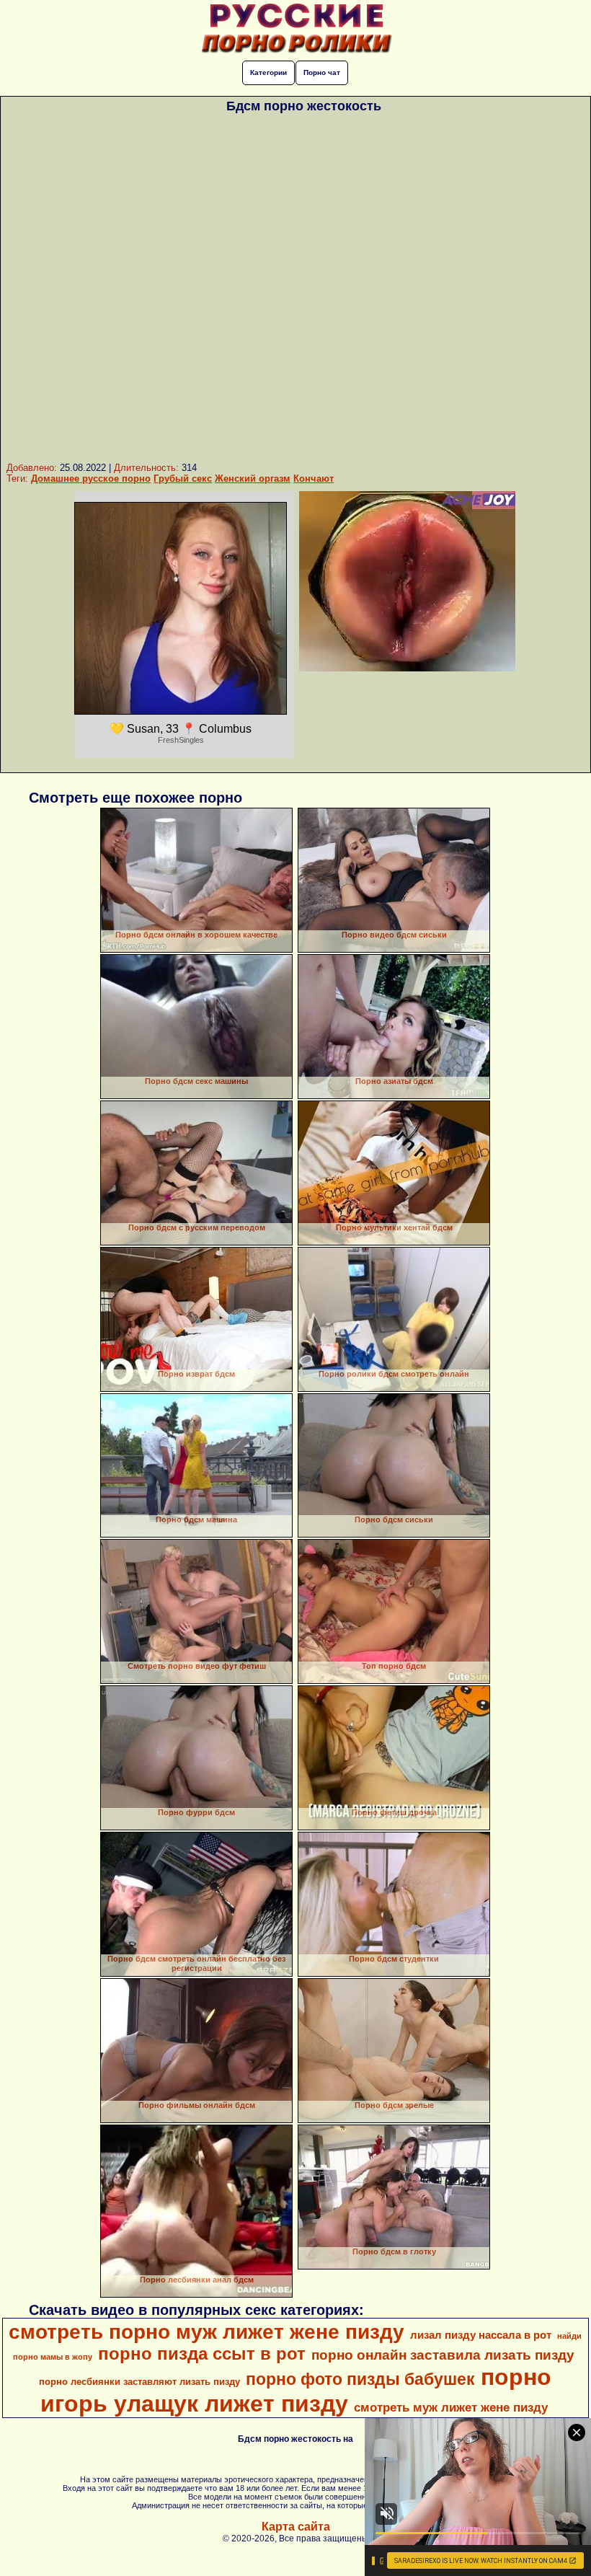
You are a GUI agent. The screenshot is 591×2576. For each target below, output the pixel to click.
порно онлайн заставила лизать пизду (443, 2355)
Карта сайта (296, 2527)
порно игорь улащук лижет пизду (296, 2390)
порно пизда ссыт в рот (202, 2354)
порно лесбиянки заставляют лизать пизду (139, 2382)
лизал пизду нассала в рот (481, 2335)
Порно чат (322, 72)
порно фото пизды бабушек (360, 2379)
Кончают (314, 478)
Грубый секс (183, 478)
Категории (268, 72)
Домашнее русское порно (91, 478)
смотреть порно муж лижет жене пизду (206, 2332)
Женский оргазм (253, 478)
